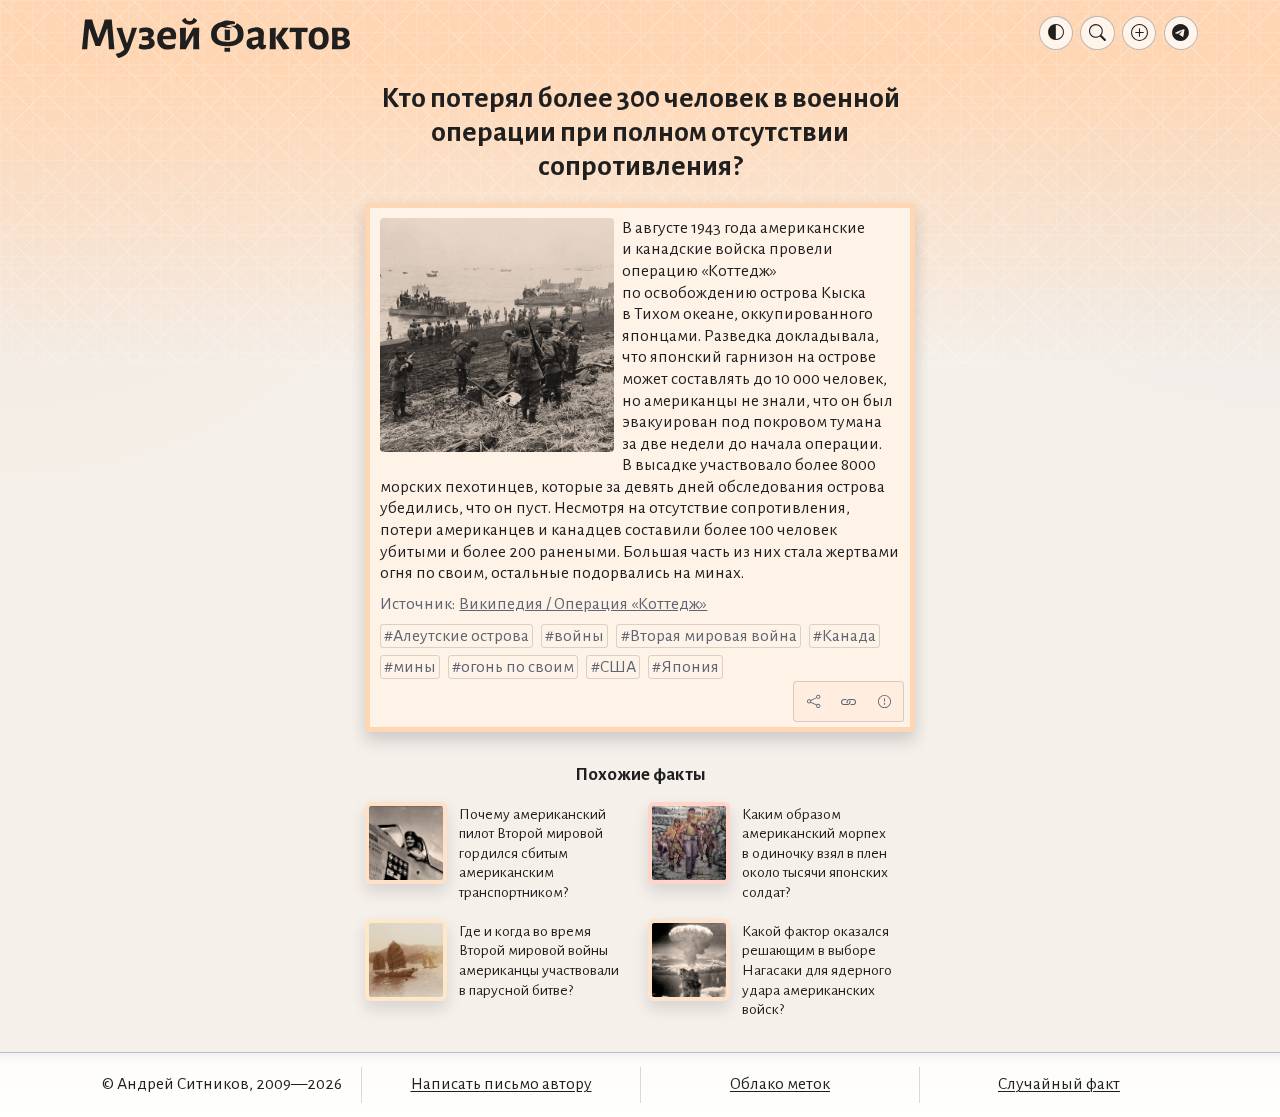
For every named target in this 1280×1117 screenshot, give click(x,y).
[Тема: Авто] (1056, 33)
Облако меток (780, 1084)
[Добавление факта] (1139, 33)
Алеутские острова (461, 636)
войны (579, 636)
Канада (849, 636)
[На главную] (216, 37)
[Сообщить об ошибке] (884, 701)
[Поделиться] (813, 701)
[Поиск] (1097, 33)
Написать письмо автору (501, 1084)
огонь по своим (517, 667)
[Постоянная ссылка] (849, 701)
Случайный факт (1059, 1084)
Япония (690, 667)
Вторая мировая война (713, 636)
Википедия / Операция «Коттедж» (583, 604)
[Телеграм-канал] (1181, 33)
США (618, 667)
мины (414, 667)
